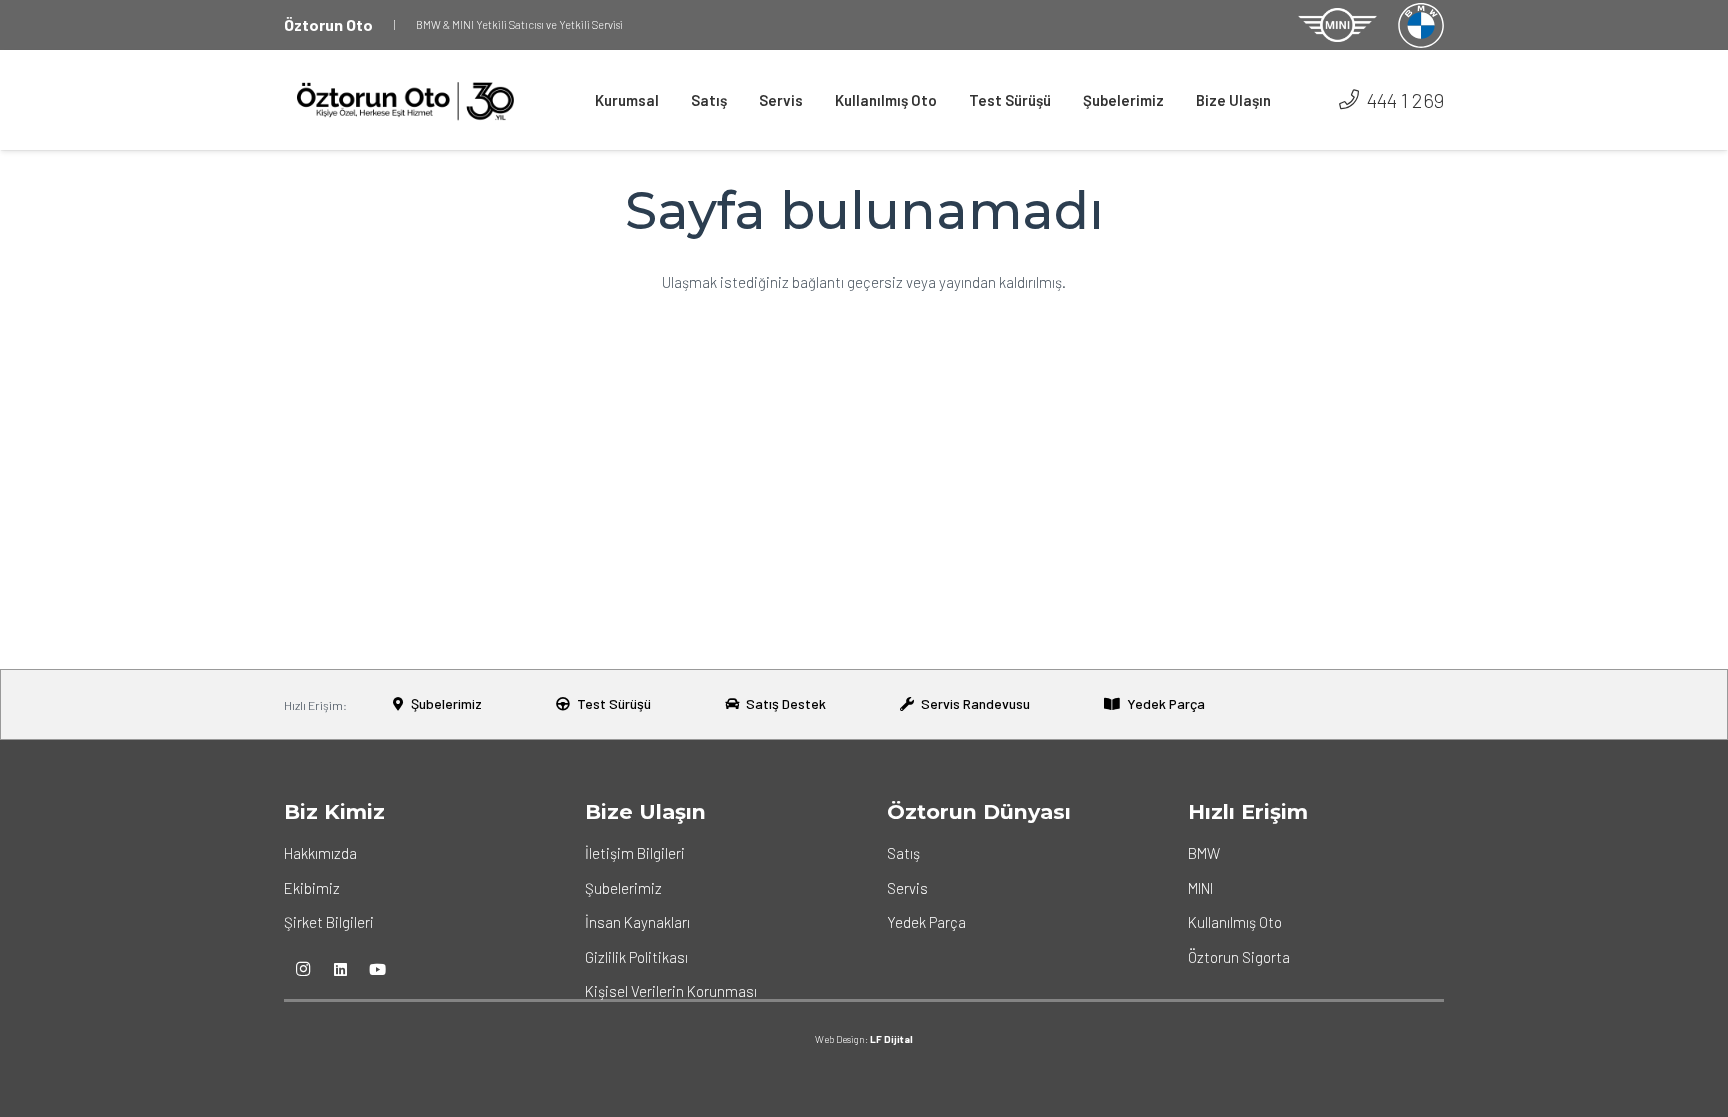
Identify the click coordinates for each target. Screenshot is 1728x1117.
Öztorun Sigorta (1239, 957)
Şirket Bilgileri (329, 922)
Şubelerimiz (623, 888)
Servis (907, 888)
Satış (903, 853)
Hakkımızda (320, 853)
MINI (1200, 888)
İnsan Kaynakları (637, 922)
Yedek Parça (926, 922)
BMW (1204, 853)
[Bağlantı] (1338, 25)
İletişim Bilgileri (635, 853)
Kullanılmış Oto (1235, 922)
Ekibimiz (312, 888)
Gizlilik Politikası (636, 957)
